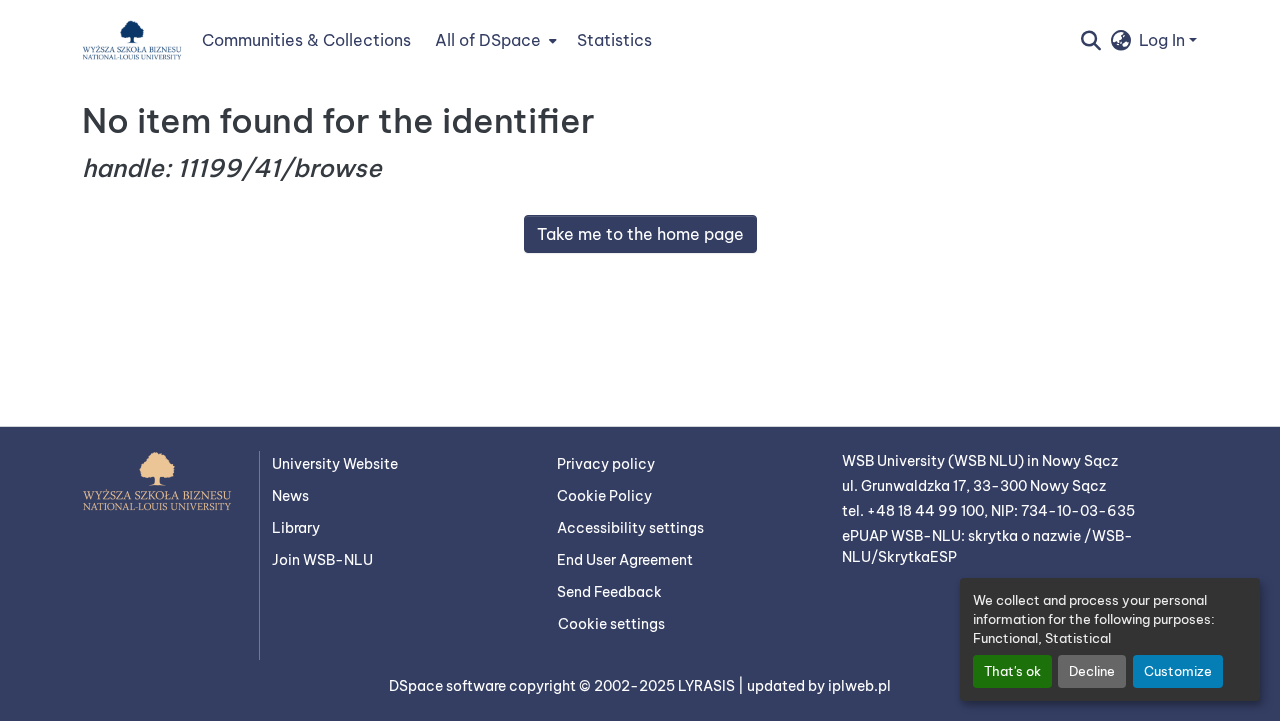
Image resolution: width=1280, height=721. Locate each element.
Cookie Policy (604, 496)
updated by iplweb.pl (819, 686)
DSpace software (449, 686)
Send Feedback (609, 592)
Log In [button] (1164, 40)
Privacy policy (606, 464)
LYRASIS (708, 686)
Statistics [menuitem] (614, 40)
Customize (1178, 671)
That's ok (1012, 671)
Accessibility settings (630, 528)
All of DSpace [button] (488, 40)
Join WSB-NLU (322, 560)
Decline (1092, 671)
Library (296, 528)
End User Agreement (625, 560)
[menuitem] (494, 40)
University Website (335, 464)
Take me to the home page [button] (640, 234)
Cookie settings (611, 624)
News (290, 496)
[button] (132, 40)
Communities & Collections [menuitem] (306, 40)
